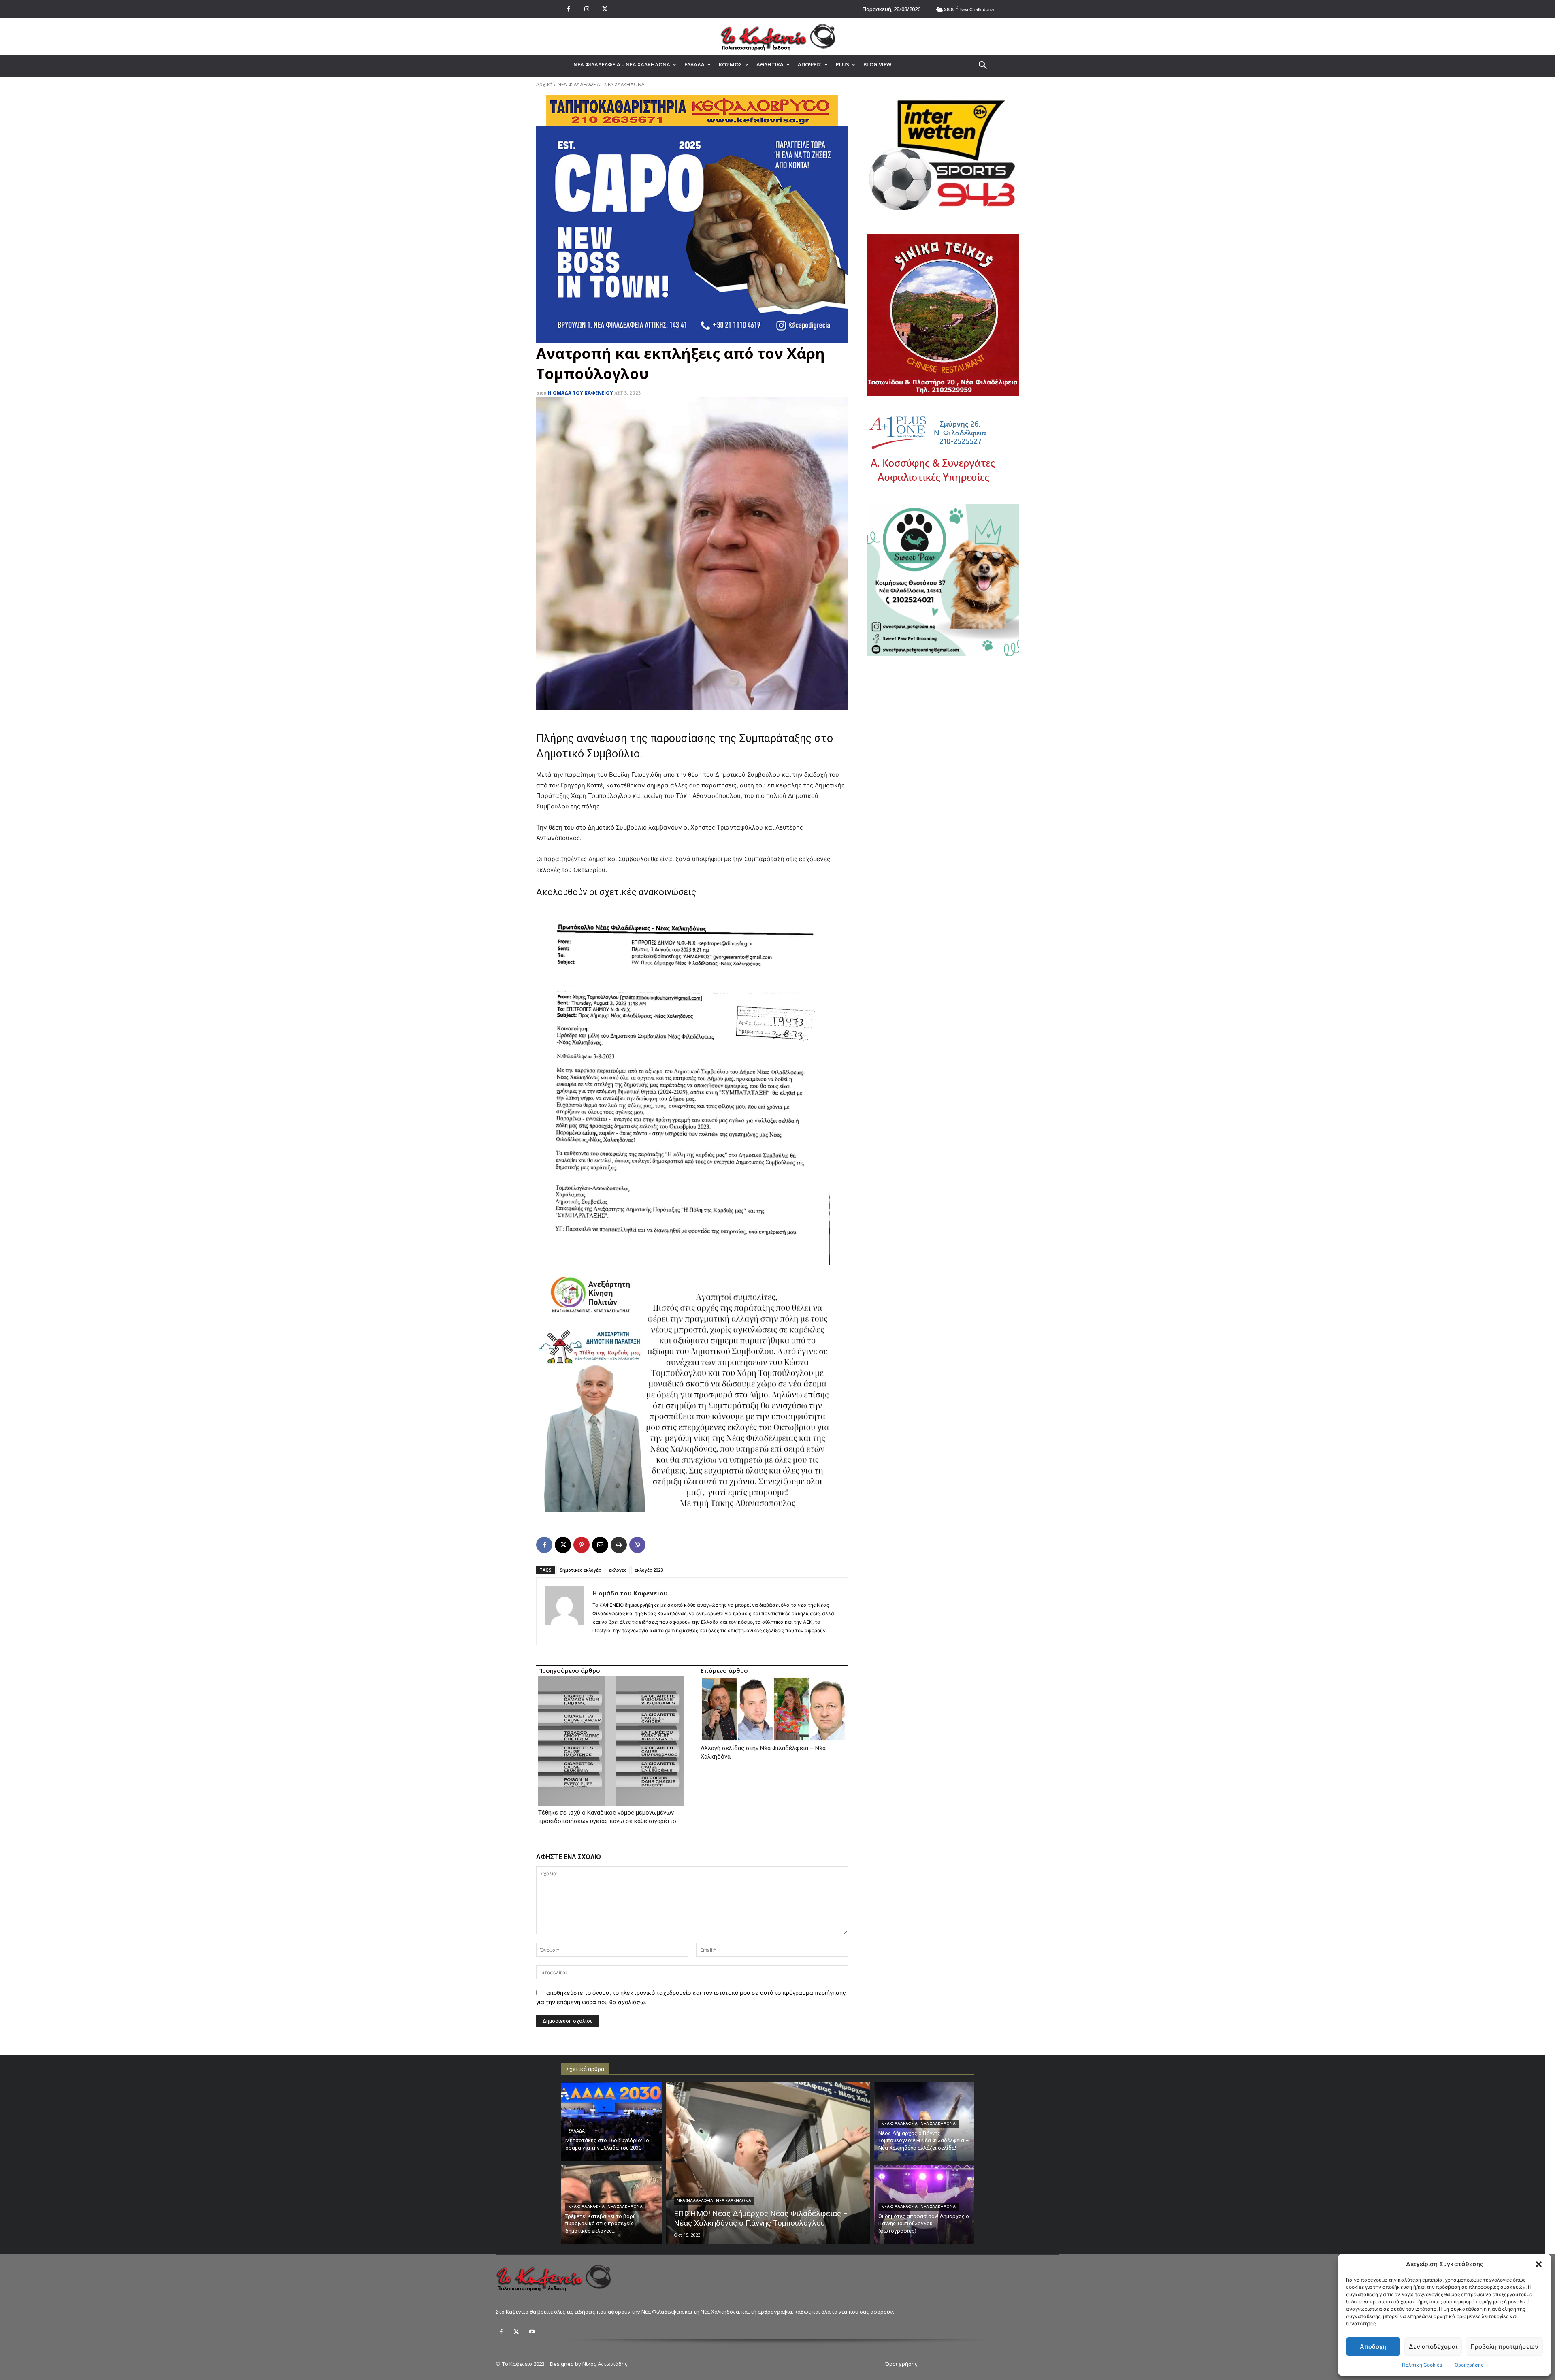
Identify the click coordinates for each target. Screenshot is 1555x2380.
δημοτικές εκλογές (580, 1570)
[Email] (600, 1545)
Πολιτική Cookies (1422, 2365)
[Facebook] (568, 9)
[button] (1539, 2264)
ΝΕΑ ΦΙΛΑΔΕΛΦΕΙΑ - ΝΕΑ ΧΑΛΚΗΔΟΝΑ (601, 84)
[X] (605, 9)
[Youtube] (532, 2332)
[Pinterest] (582, 1545)
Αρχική (544, 84)
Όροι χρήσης (1469, 2365)
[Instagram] (587, 9)
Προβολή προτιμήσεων (1504, 2347)
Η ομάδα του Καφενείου (580, 393)
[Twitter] (516, 2332)
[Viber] (637, 1545)
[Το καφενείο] (777, 36)
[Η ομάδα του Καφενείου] (564, 1611)
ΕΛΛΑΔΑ (576, 2131)
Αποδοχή (1373, 2347)
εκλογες (618, 1570)
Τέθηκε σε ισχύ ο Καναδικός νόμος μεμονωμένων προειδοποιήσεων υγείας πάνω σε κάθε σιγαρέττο (607, 1817)
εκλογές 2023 (649, 1570)
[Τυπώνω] (619, 1545)
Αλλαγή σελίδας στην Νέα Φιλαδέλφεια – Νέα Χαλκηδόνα (763, 1752)
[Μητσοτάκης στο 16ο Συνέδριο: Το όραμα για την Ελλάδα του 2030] (611, 2122)
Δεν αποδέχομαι (1433, 2347)
